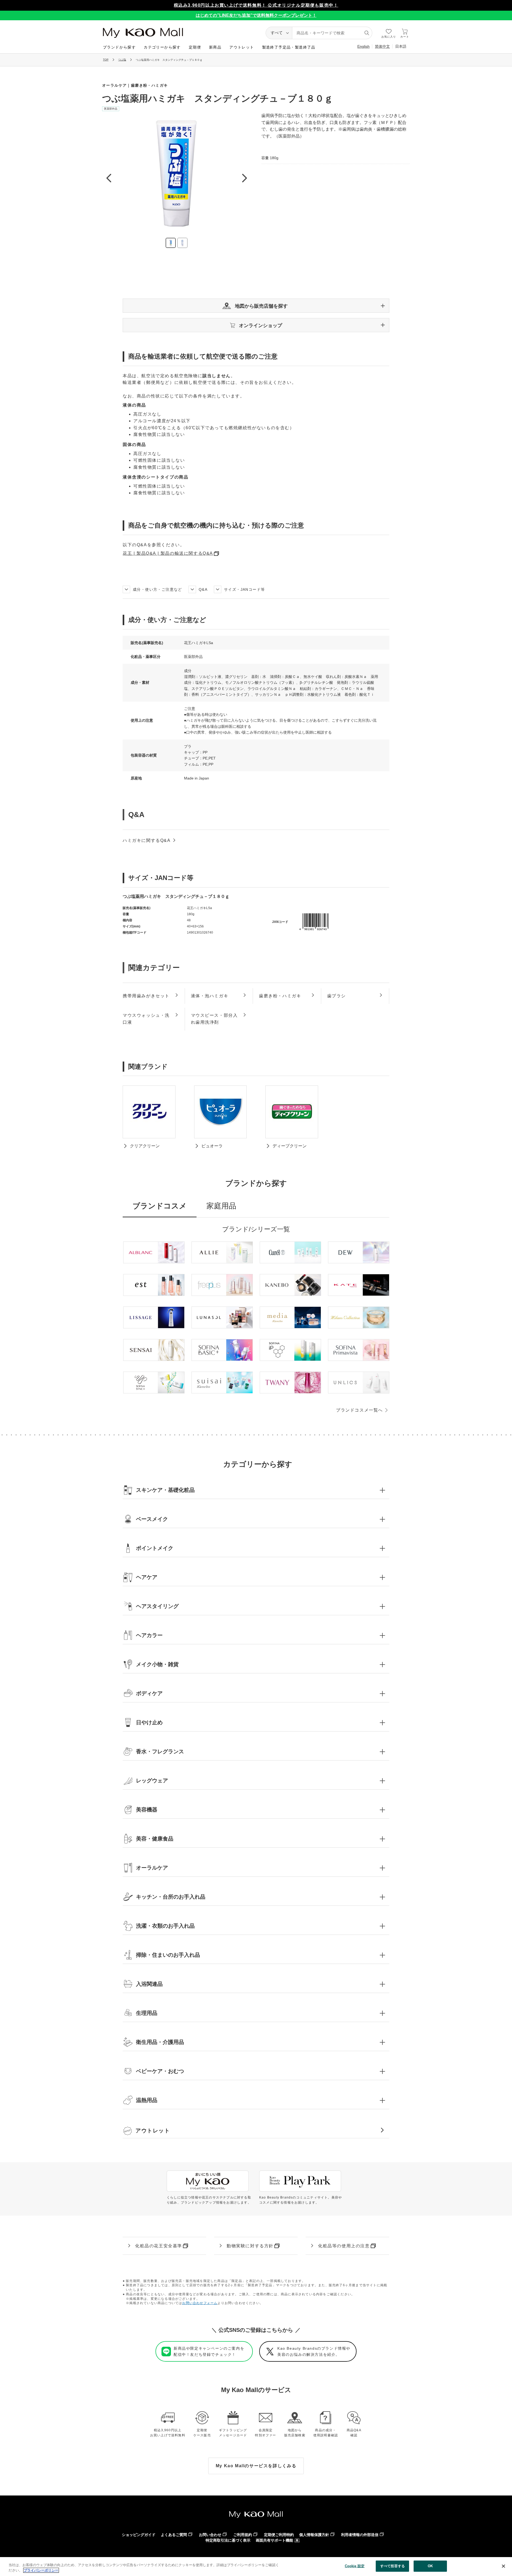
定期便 (195, 47)
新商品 (215, 47)
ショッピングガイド (139, 2535)
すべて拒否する (393, 2566)
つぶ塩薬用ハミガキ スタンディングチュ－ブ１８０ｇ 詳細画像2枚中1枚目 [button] (171, 243)
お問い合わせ (210, 2535)
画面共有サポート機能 (274, 2540)
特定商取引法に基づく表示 (228, 2540)
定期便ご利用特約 (279, 2535)
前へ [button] (109, 178)
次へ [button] (244, 178)
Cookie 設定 (355, 2566)
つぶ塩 (122, 60)
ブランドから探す (119, 47)
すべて (277, 33)
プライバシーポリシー (41, 2570)
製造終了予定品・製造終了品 (289, 47)
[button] (256, 306)
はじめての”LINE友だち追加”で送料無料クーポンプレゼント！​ (256, 15)
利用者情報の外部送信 (360, 2535)
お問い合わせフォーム (200, 2303)
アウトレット (242, 47)
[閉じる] (503, 2566)
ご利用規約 (243, 2535)
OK (430, 2566)
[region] (256, 2567)
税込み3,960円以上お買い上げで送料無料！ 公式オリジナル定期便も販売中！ (256, 5)
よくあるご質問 (174, 2535)
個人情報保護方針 (314, 2535)
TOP (106, 60)
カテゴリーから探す (162, 47)
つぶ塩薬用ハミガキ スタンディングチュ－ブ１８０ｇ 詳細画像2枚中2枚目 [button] (182, 243)
